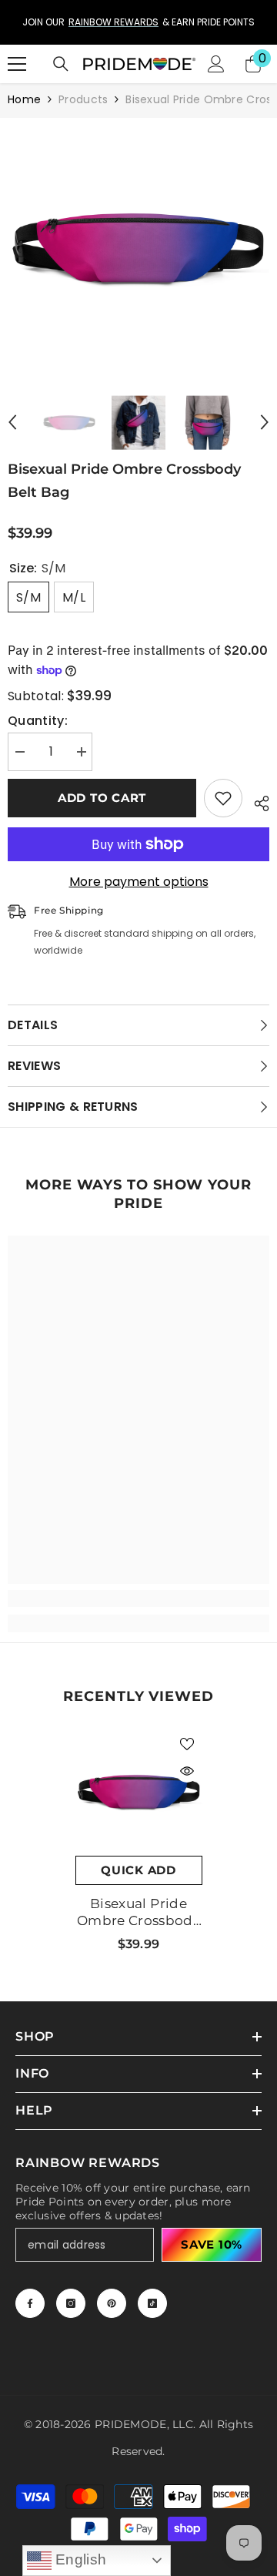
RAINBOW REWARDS (56, 22)
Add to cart (102, 798)
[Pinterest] (112, 2303)
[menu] (17, 64)
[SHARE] (256, 801)
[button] (12, 422)
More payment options (139, 882)
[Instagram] (71, 2303)
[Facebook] (30, 2303)
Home (24, 99)
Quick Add (138, 1870)
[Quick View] (187, 1771)
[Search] (61, 64)
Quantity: (38, 721)
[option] (138, 249)
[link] (138, 1598)
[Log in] (216, 64)
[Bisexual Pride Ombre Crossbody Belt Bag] (139, 1792)
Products (83, 99)
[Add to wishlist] (223, 798)
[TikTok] (152, 2303)
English (79, 2559)
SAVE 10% (212, 2244)
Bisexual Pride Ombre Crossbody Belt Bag (138, 1912)
